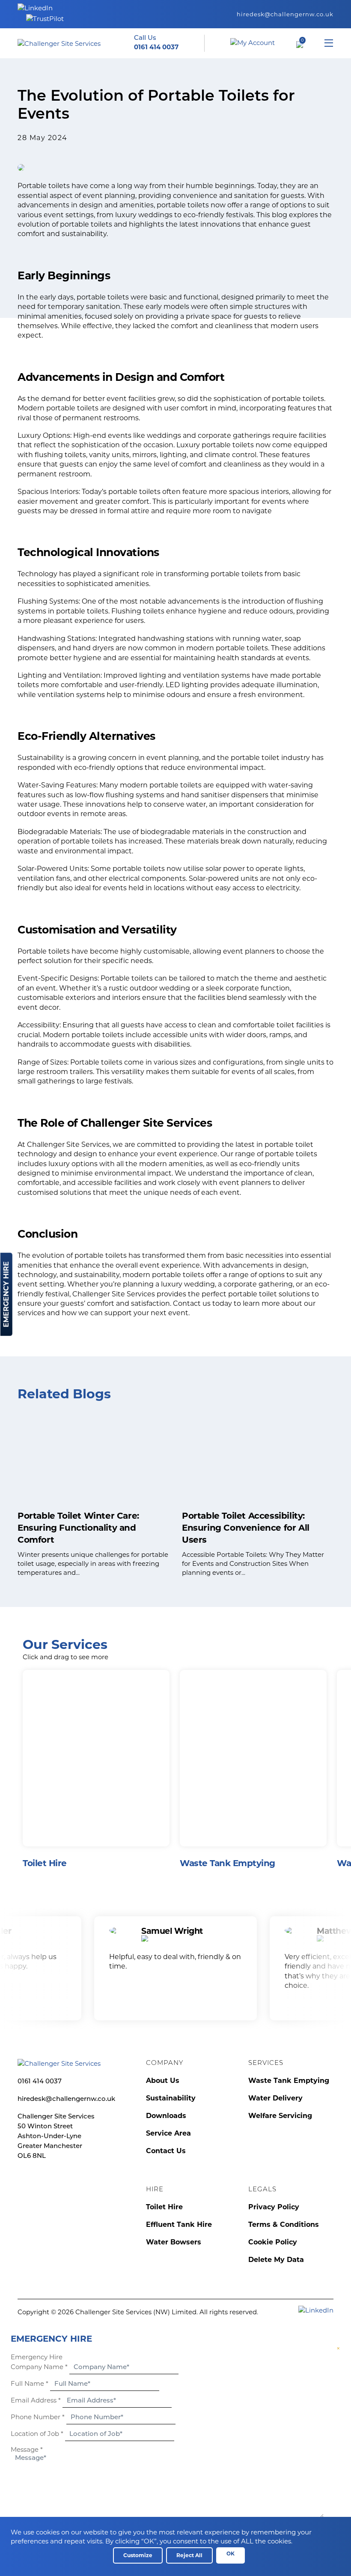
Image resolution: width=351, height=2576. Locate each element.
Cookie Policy (273, 2242)
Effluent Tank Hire (179, 2224)
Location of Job (37, 2434)
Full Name (30, 2383)
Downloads (166, 2116)
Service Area (168, 2133)
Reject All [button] (189, 2555)
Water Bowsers (174, 2242)
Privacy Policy (274, 2207)
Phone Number (38, 2417)
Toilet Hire (164, 2207)
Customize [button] (138, 2555)
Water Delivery (275, 2098)
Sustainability (171, 2098)
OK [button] (231, 2554)
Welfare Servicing (280, 2116)
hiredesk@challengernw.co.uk (285, 14)
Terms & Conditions (284, 2224)
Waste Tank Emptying (289, 2081)
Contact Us (166, 2151)
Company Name (39, 2367)
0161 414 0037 (40, 2082)
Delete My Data (276, 2260)
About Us (163, 2081)
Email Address (36, 2400)
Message (27, 2449)
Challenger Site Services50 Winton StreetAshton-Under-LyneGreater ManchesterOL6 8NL (56, 2137)
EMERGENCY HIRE (6, 1294)
